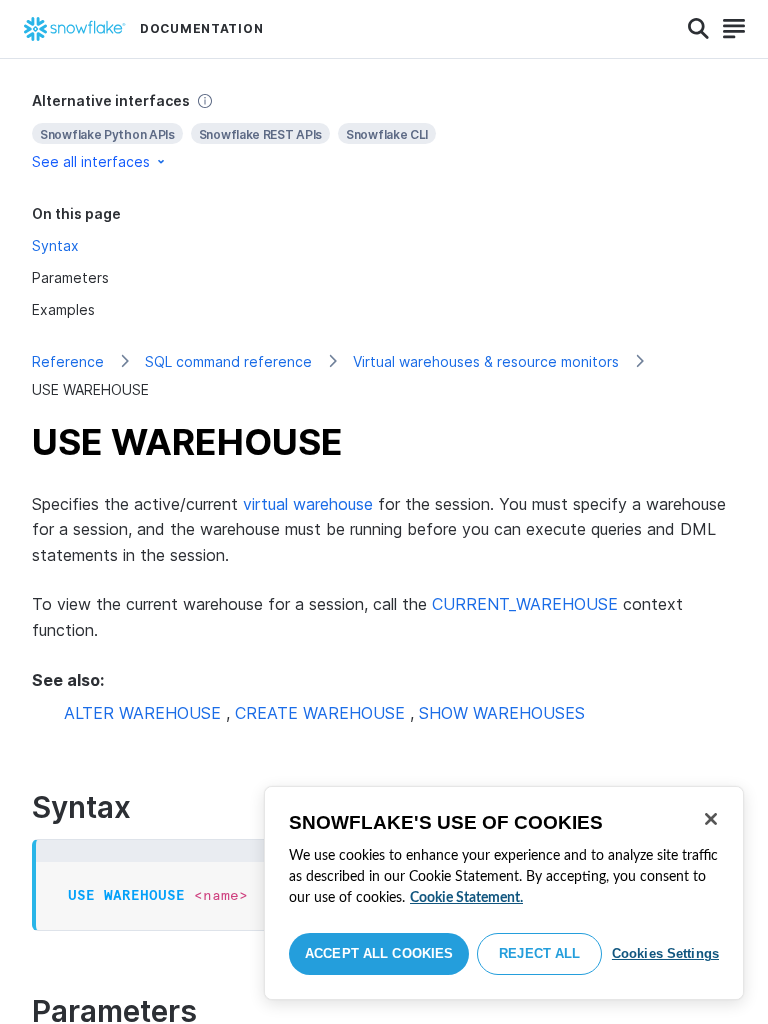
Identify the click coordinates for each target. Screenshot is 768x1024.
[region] (504, 893)
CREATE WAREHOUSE (320, 713)
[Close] (711, 819)
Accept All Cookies (379, 953)
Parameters (70, 277)
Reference (68, 361)
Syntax (55, 245)
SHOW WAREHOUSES (502, 713)
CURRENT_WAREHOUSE (525, 604)
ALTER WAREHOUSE (142, 713)
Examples (63, 309)
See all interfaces (91, 161)
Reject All (539, 953)
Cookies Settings (665, 953)
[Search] (698, 29)
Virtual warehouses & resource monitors (486, 361)
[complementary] (384, 131)
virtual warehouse (308, 504)
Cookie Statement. (466, 898)
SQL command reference (228, 361)
